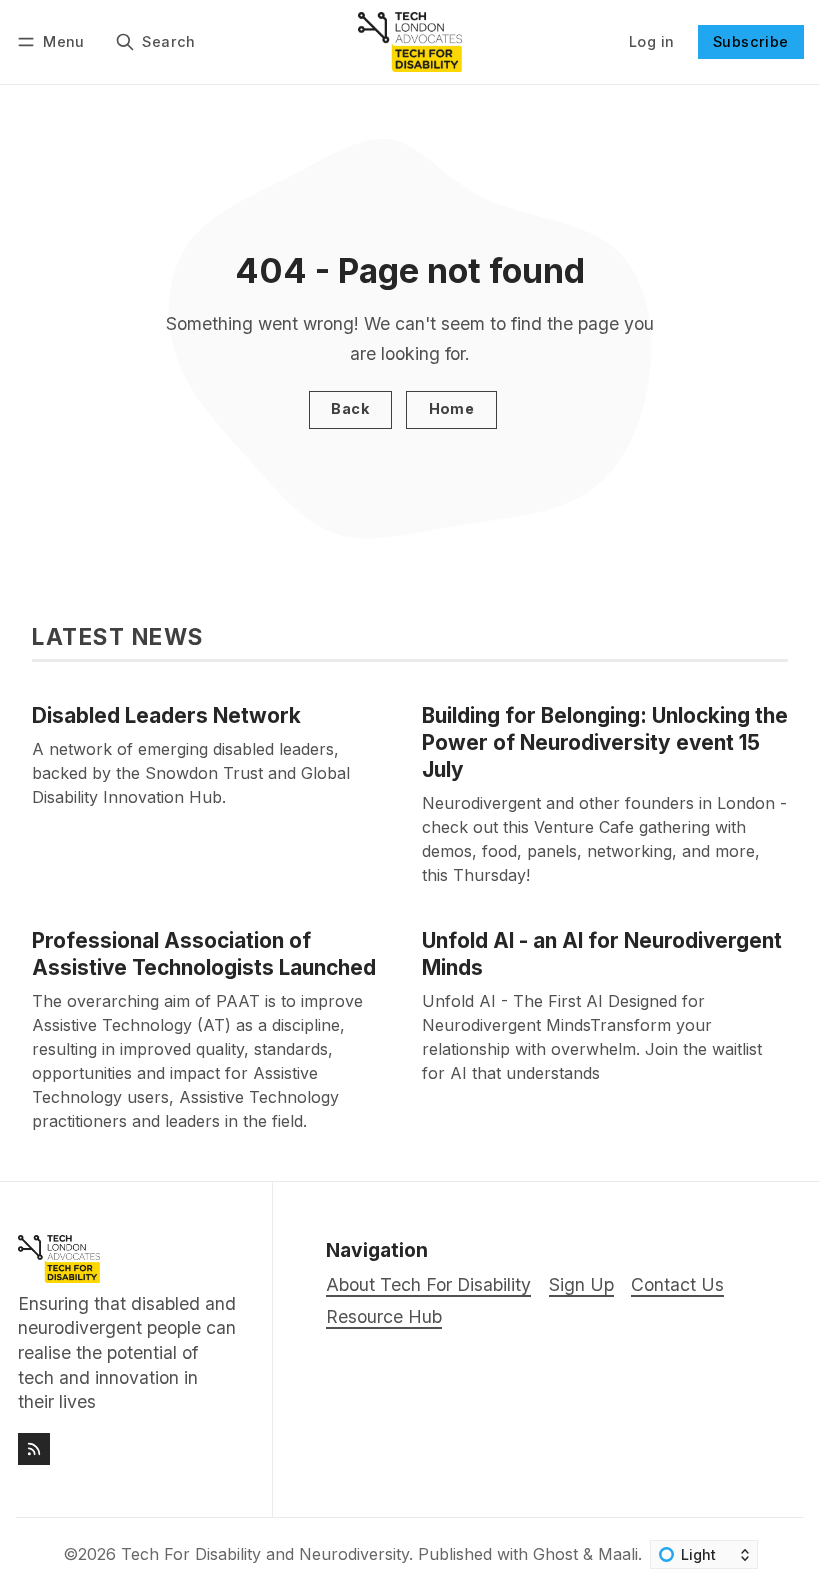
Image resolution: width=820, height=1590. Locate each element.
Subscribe (751, 41)
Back (350, 408)
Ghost (555, 1554)
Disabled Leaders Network (166, 715)
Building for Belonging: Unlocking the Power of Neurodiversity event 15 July (605, 742)
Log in (651, 41)
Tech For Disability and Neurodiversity (265, 1554)
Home (452, 408)
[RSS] (34, 1449)
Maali (618, 1554)
